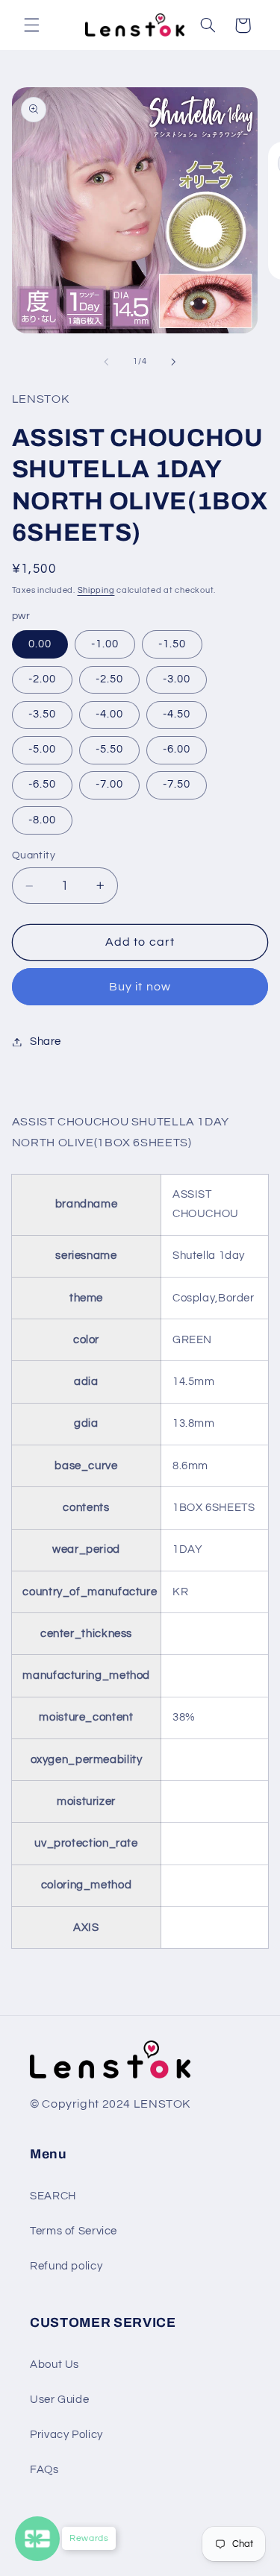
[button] (31, 25)
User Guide (59, 2400)
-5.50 (109, 749)
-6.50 (42, 784)
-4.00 (109, 714)
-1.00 (105, 644)
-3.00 (177, 679)
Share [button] (46, 1042)
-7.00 (109, 784)
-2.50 (109, 679)
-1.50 (172, 644)
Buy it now (140, 987)
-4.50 (177, 714)
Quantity (34, 855)
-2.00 (42, 679)
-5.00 (42, 749)
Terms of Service (74, 2231)
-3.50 (42, 714)
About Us (55, 2365)
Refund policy (66, 2266)
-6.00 (177, 749)
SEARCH (53, 2196)
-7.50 (177, 784)
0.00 (40, 644)
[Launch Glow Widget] (37, 2539)
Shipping (96, 590)
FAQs (44, 2470)
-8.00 (42, 820)
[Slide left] (106, 362)
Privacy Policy (66, 2435)
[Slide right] (174, 362)
